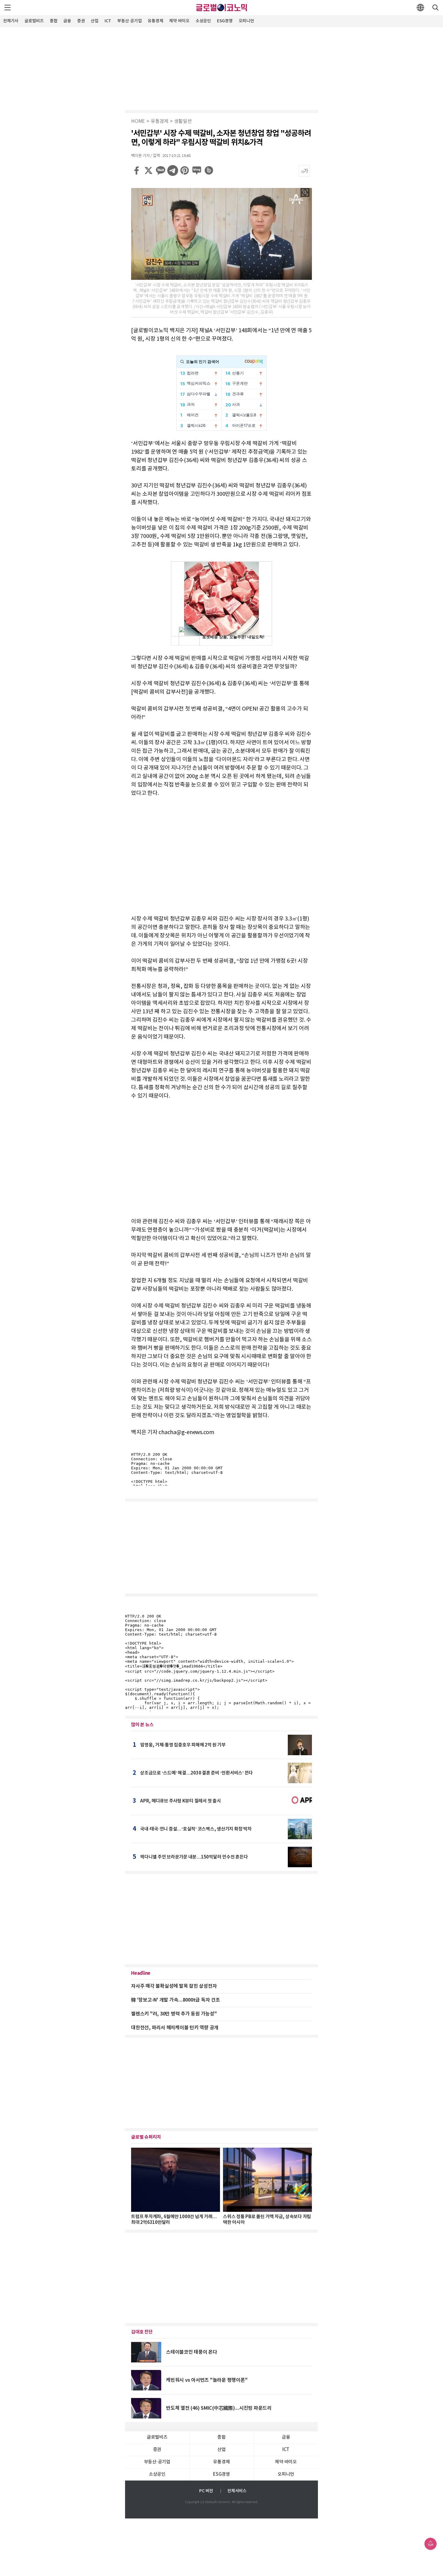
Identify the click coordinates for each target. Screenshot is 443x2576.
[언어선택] (420, 8)
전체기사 (11, 21)
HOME (138, 122)
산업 (95, 21)
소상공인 (203, 21)
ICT (108, 21)
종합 (54, 21)
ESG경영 (225, 21)
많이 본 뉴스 (142, 1725)
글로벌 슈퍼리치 (146, 2137)
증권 (81, 21)
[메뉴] (8, 8)
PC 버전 (206, 2491)
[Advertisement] (222, 68)
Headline (141, 1973)
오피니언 (246, 21)
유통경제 (155, 21)
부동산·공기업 (129, 21)
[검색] (435, 8)
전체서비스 (237, 2491)
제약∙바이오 (179, 21)
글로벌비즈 (34, 21)
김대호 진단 (142, 2332)
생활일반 (183, 122)
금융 (67, 21)
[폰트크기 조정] (304, 171)
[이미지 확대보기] (305, 192)
